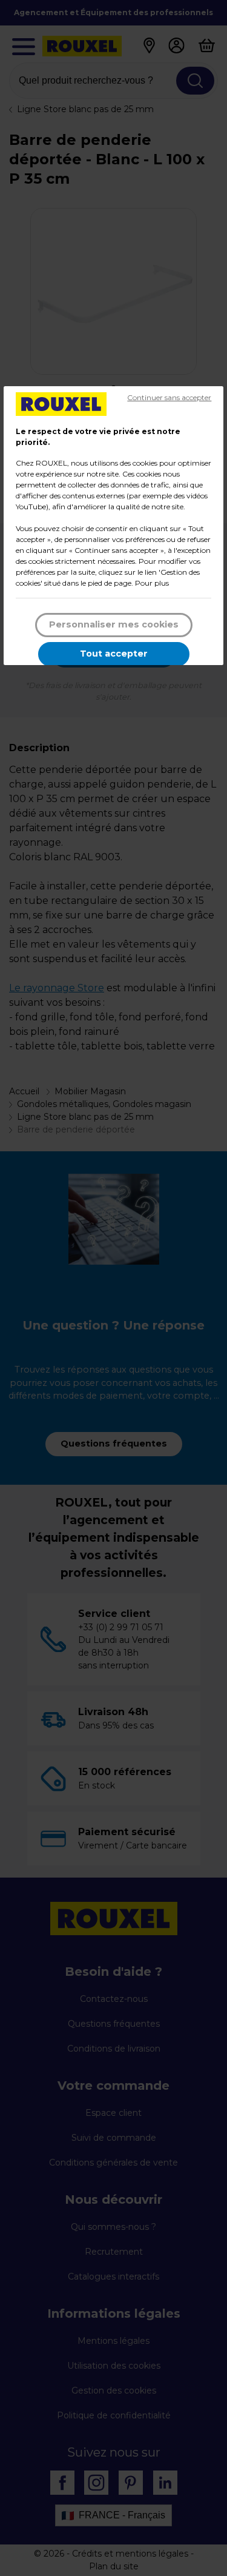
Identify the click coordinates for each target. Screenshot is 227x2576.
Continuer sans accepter (169, 397)
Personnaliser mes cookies (114, 624)
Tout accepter (114, 654)
